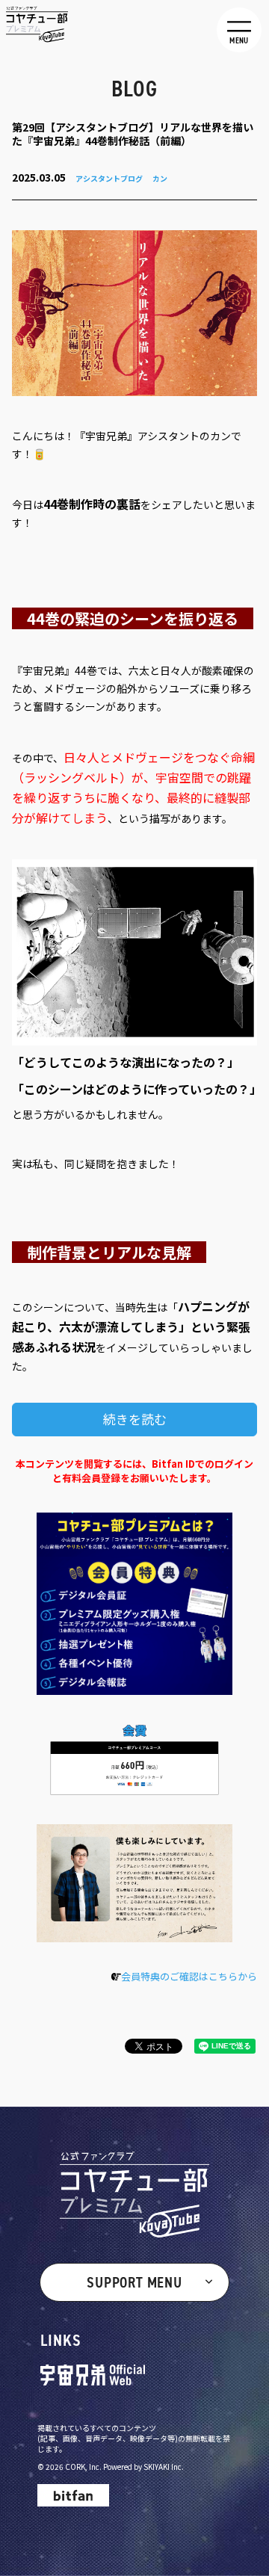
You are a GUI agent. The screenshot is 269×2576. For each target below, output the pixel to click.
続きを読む (135, 1419)
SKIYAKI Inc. (164, 2467)
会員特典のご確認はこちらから (189, 1976)
